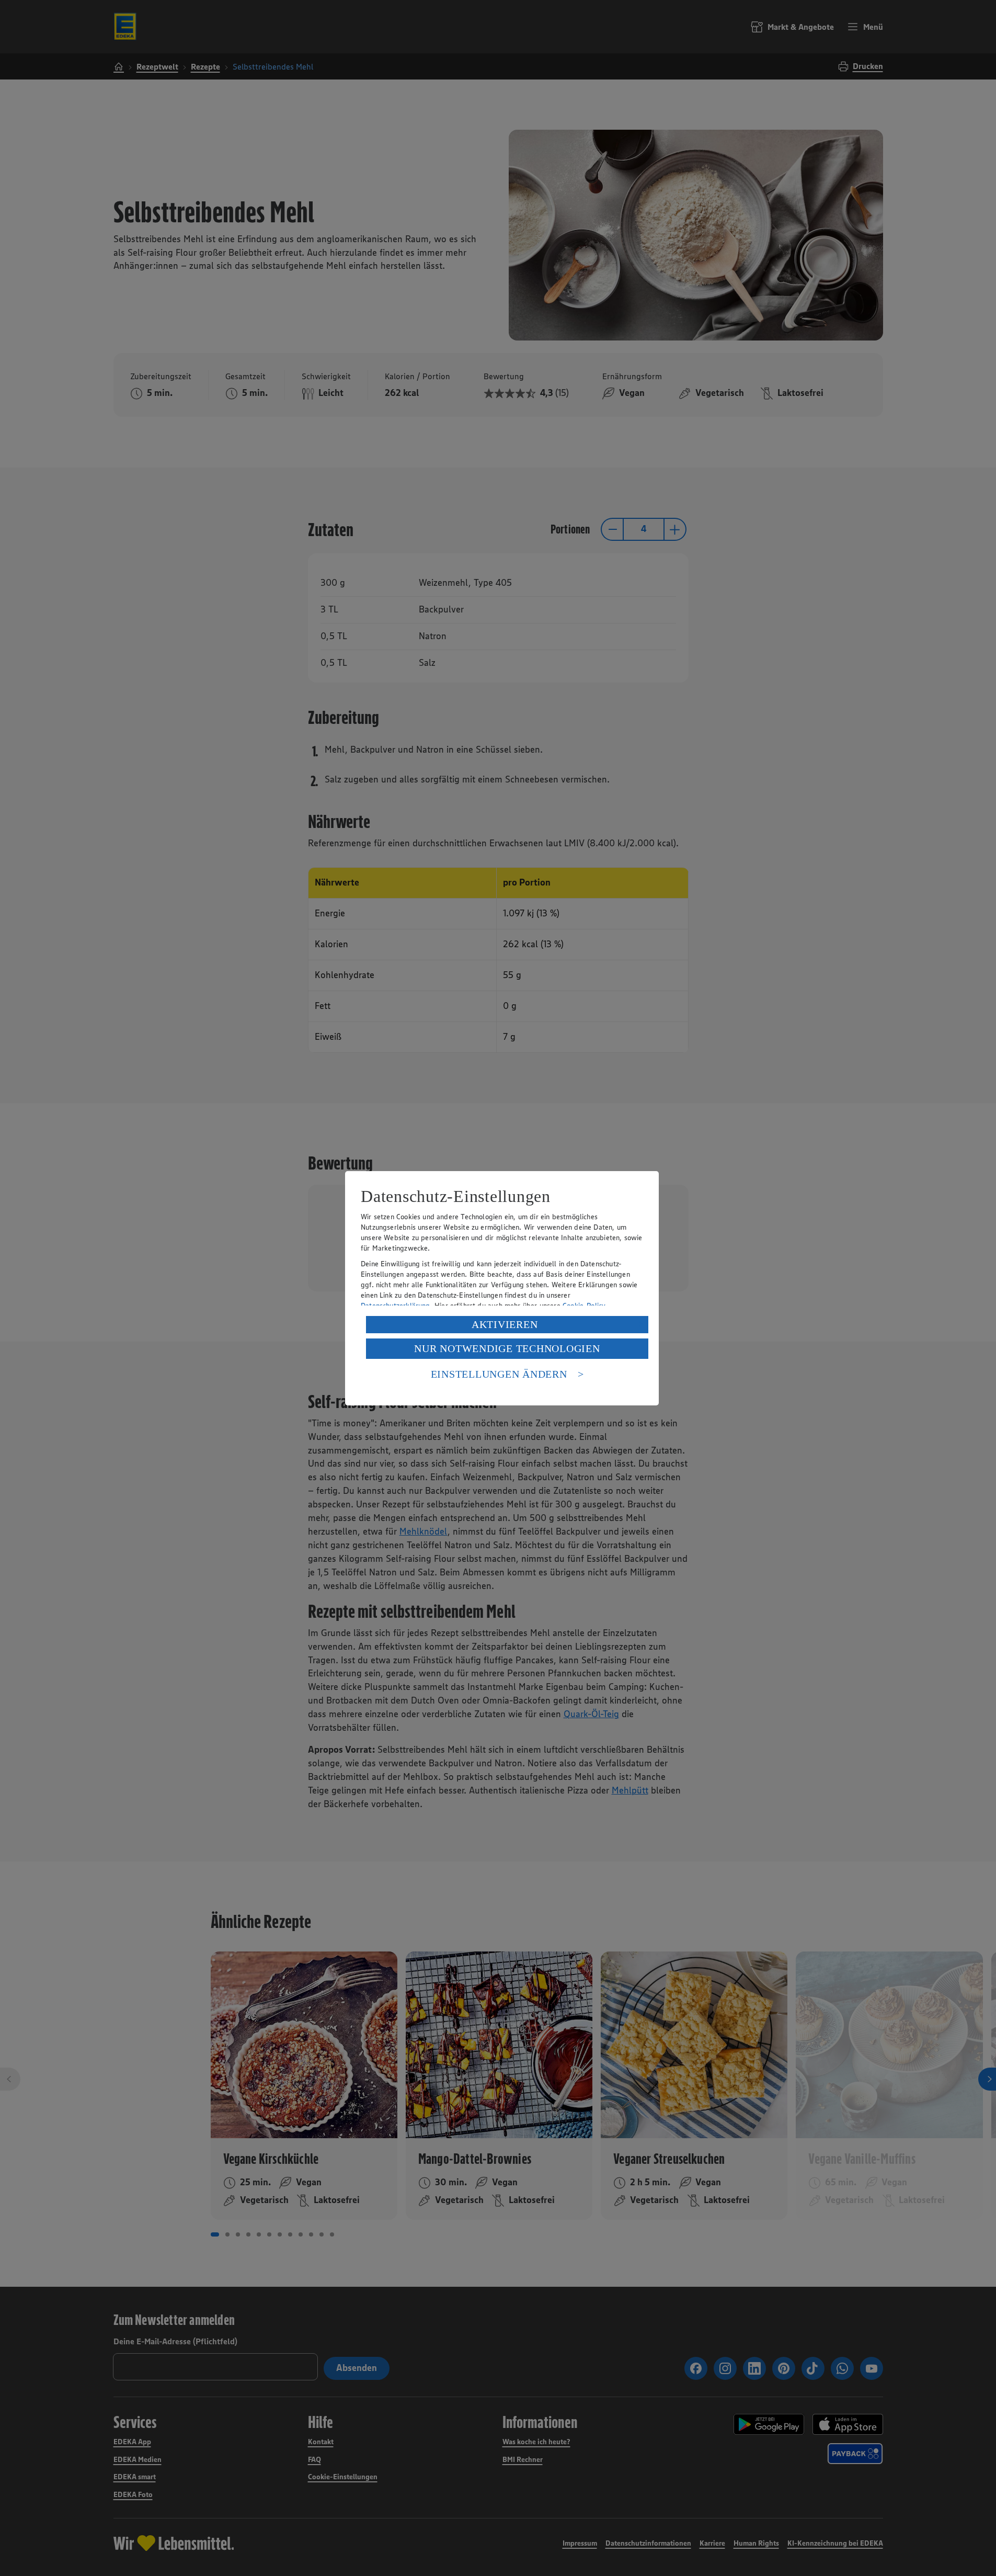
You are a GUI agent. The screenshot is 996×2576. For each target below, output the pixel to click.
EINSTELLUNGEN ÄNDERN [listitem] (499, 1374)
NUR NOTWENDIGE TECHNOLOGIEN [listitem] (507, 1348)
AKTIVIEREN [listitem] (505, 1324)
